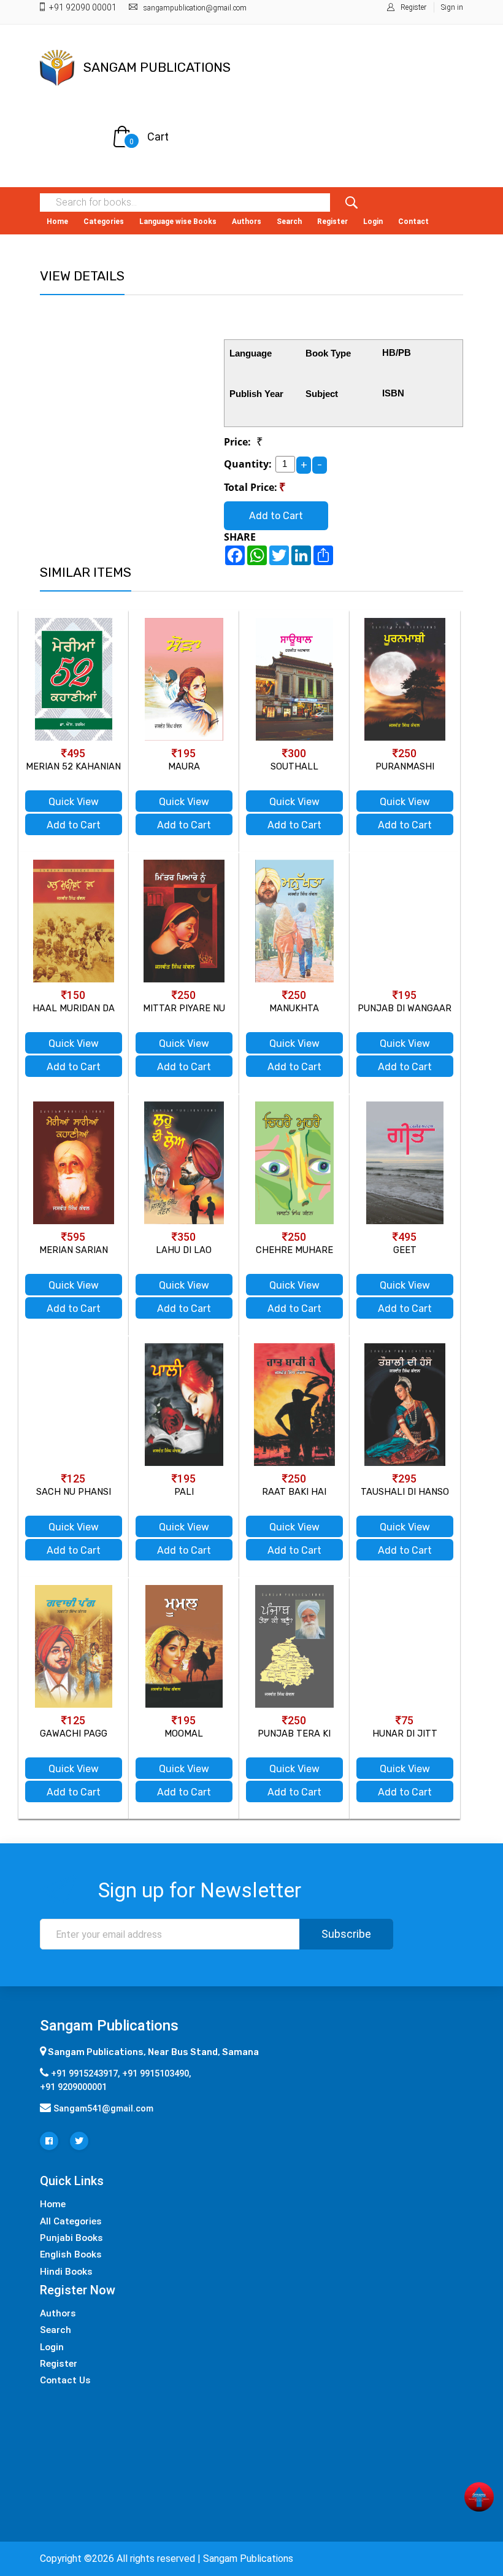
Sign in (452, 7)
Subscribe (346, 1934)
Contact (413, 222)
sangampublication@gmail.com (195, 8)
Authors (247, 222)
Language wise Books (178, 222)
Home (57, 222)
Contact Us (65, 2380)
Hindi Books (66, 2272)
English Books (71, 2254)
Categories (104, 222)
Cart (158, 137)
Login (373, 222)
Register (413, 7)
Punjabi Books (71, 2238)
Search (289, 222)
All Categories (71, 2221)
